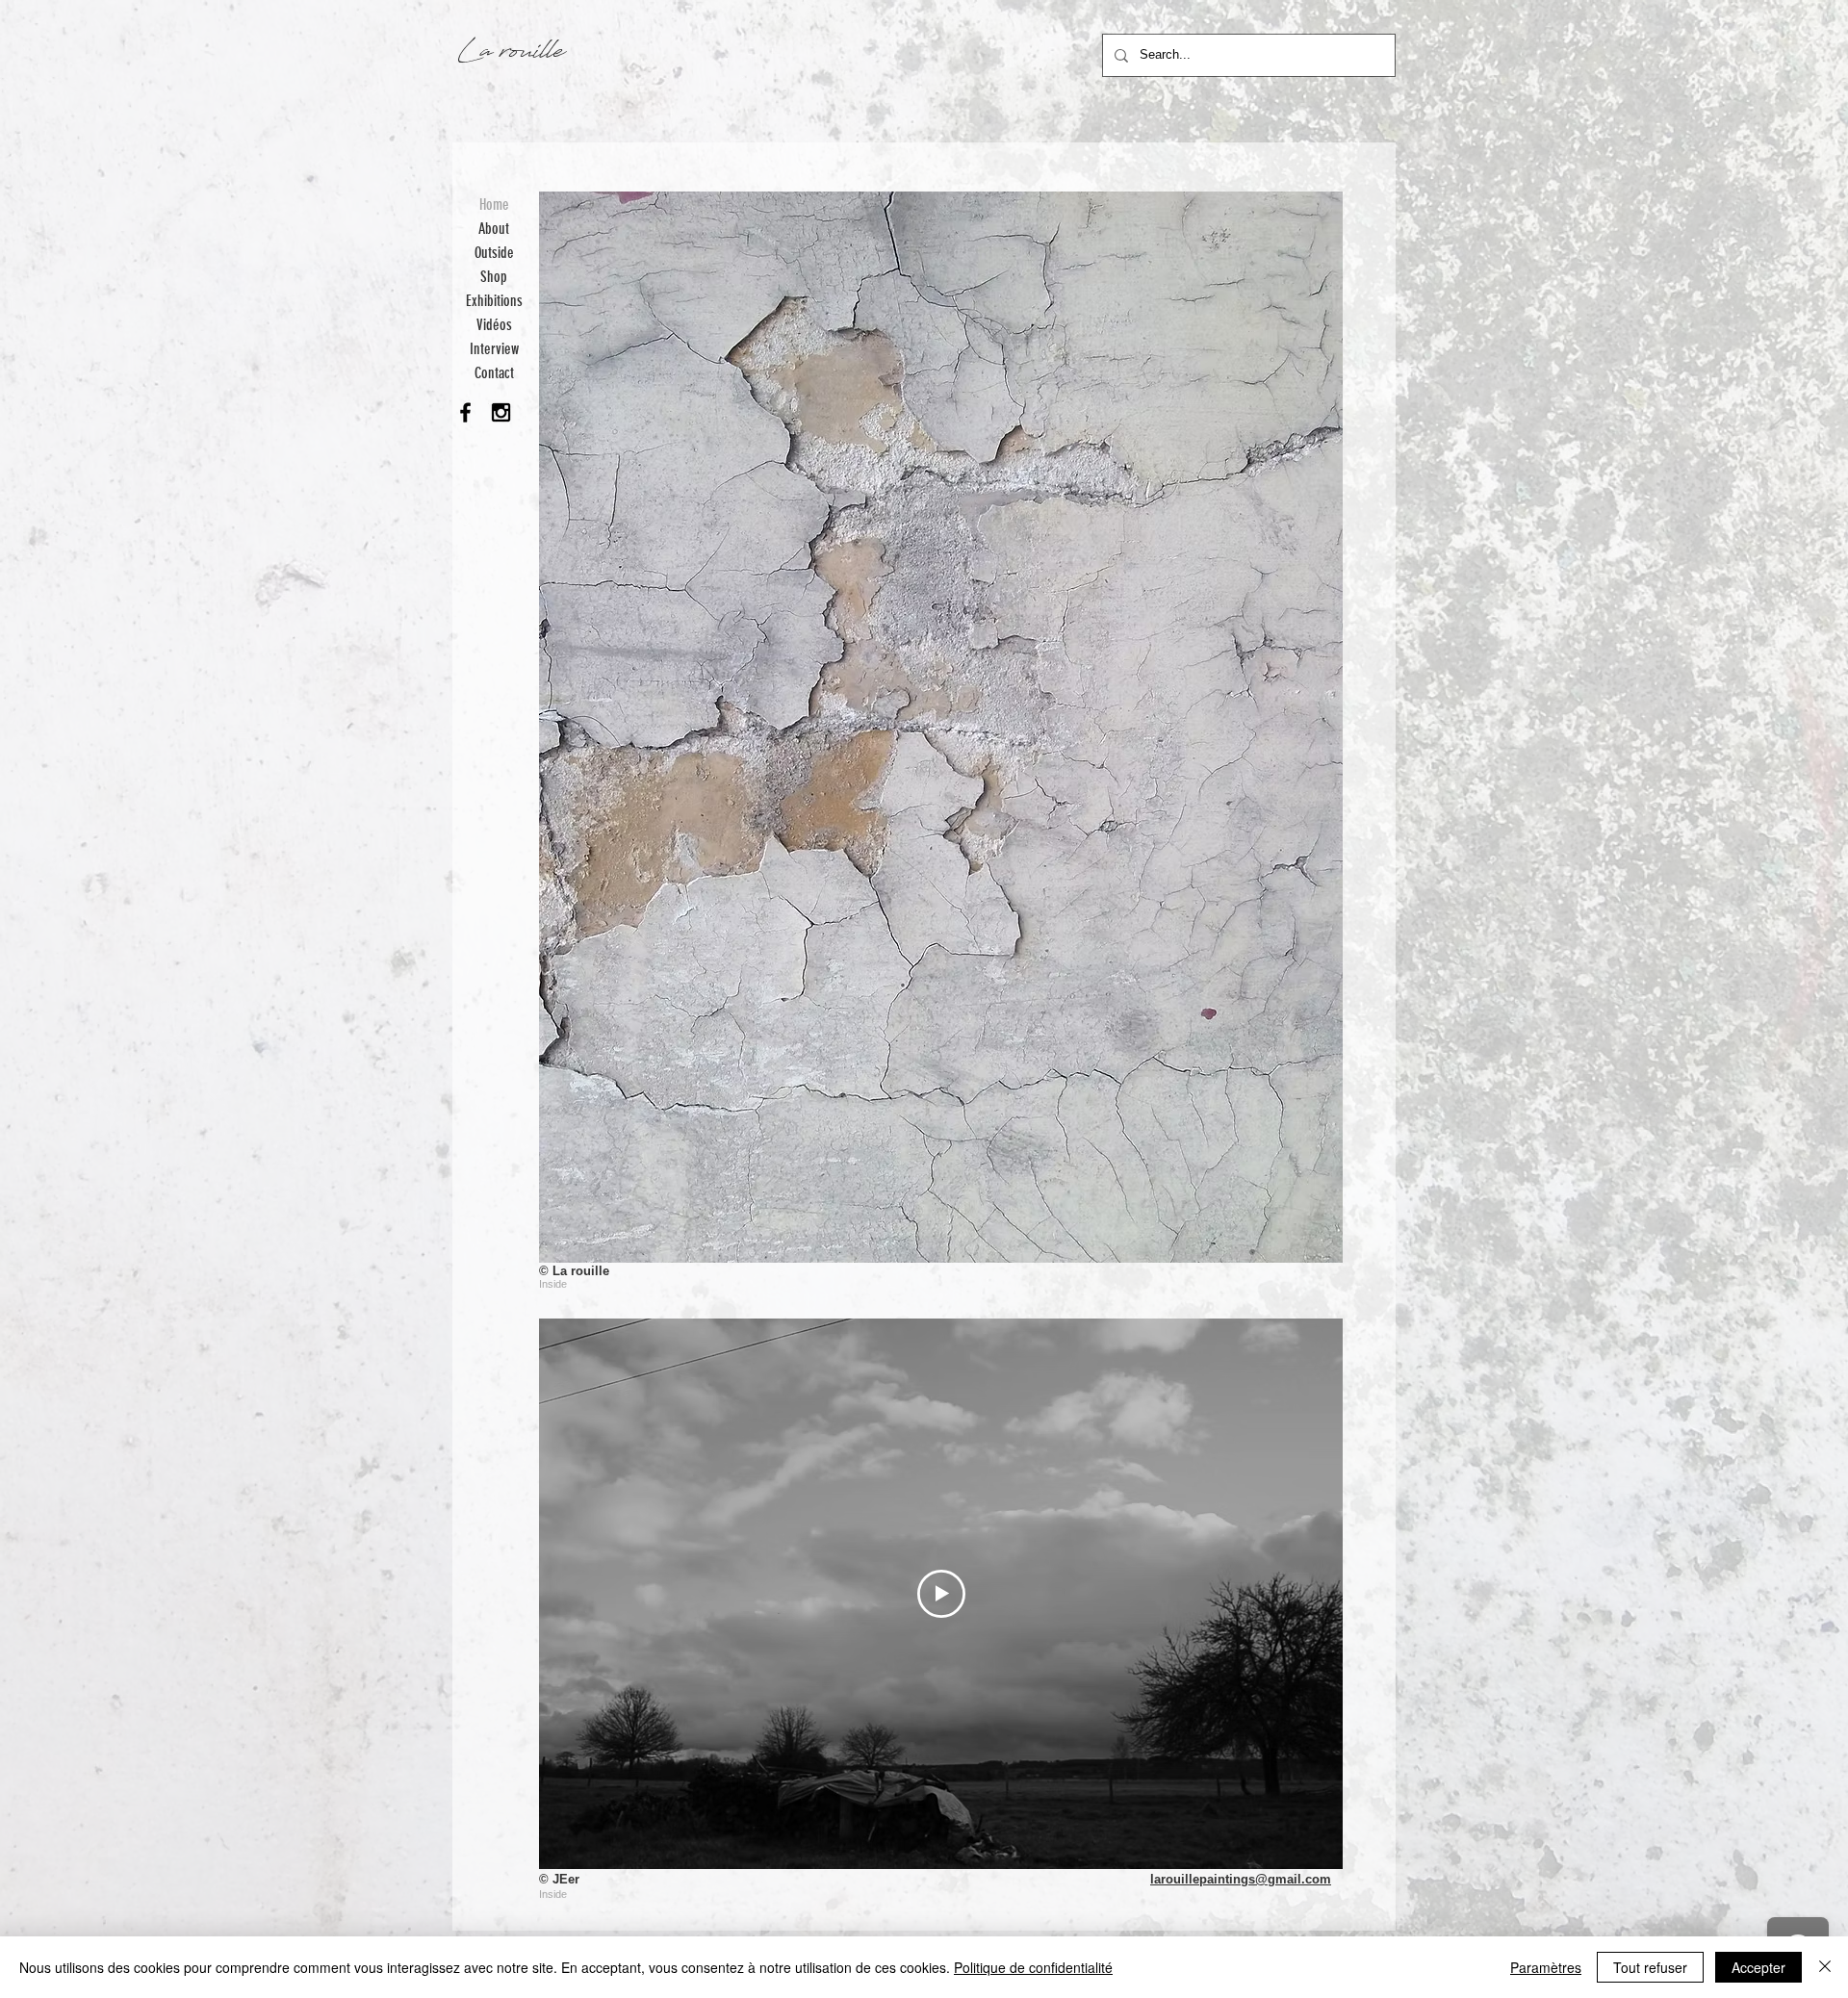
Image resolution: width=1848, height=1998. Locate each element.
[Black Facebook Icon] (465, 412)
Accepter (1758, 1967)
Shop (494, 277)
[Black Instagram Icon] (501, 412)
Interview (494, 349)
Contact (494, 373)
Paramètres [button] (1546, 1967)
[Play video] (941, 1594)
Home (494, 205)
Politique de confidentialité (1033, 1967)
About (494, 229)
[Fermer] (1825, 1967)
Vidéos (494, 325)
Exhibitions (494, 301)
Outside (494, 253)
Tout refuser (1650, 1967)
